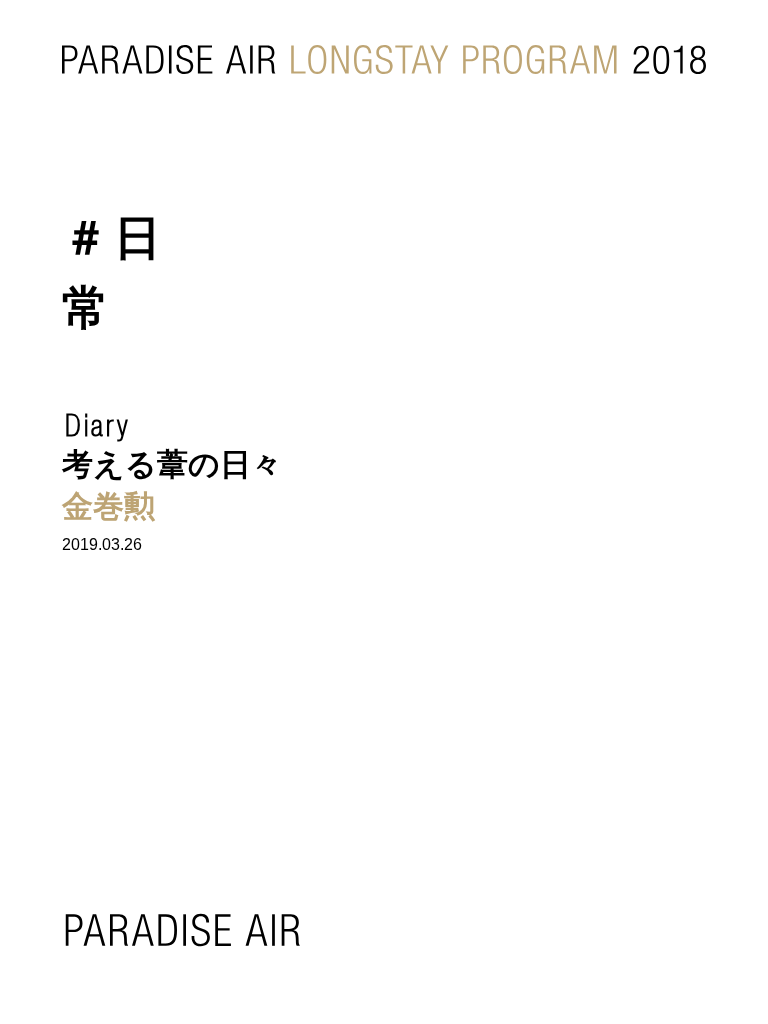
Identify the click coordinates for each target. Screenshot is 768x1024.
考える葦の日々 (172, 464)
